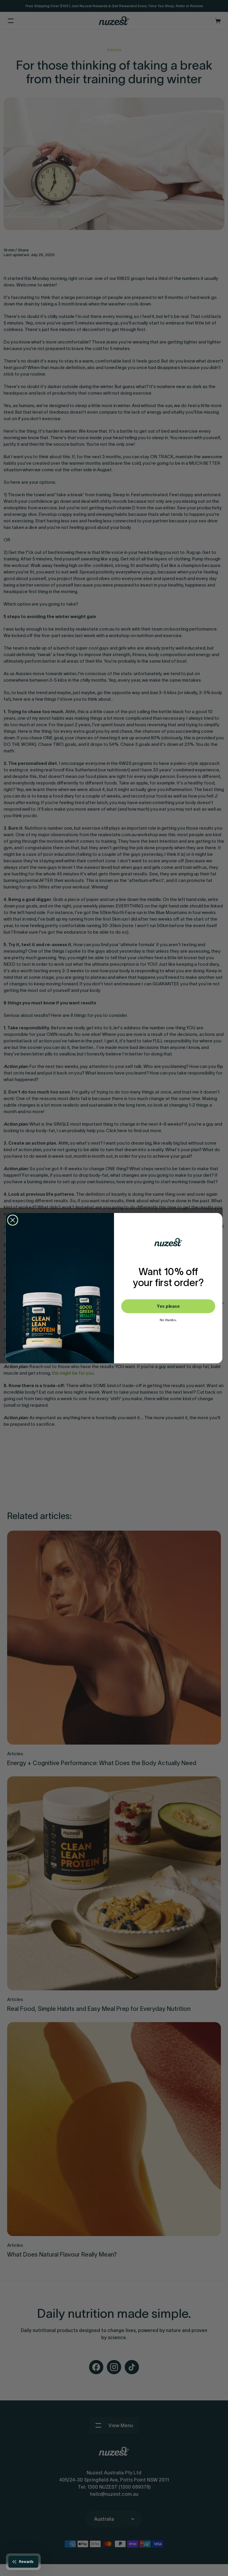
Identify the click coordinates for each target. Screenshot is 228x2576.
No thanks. (168, 1320)
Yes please (168, 1306)
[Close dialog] (13, 1220)
